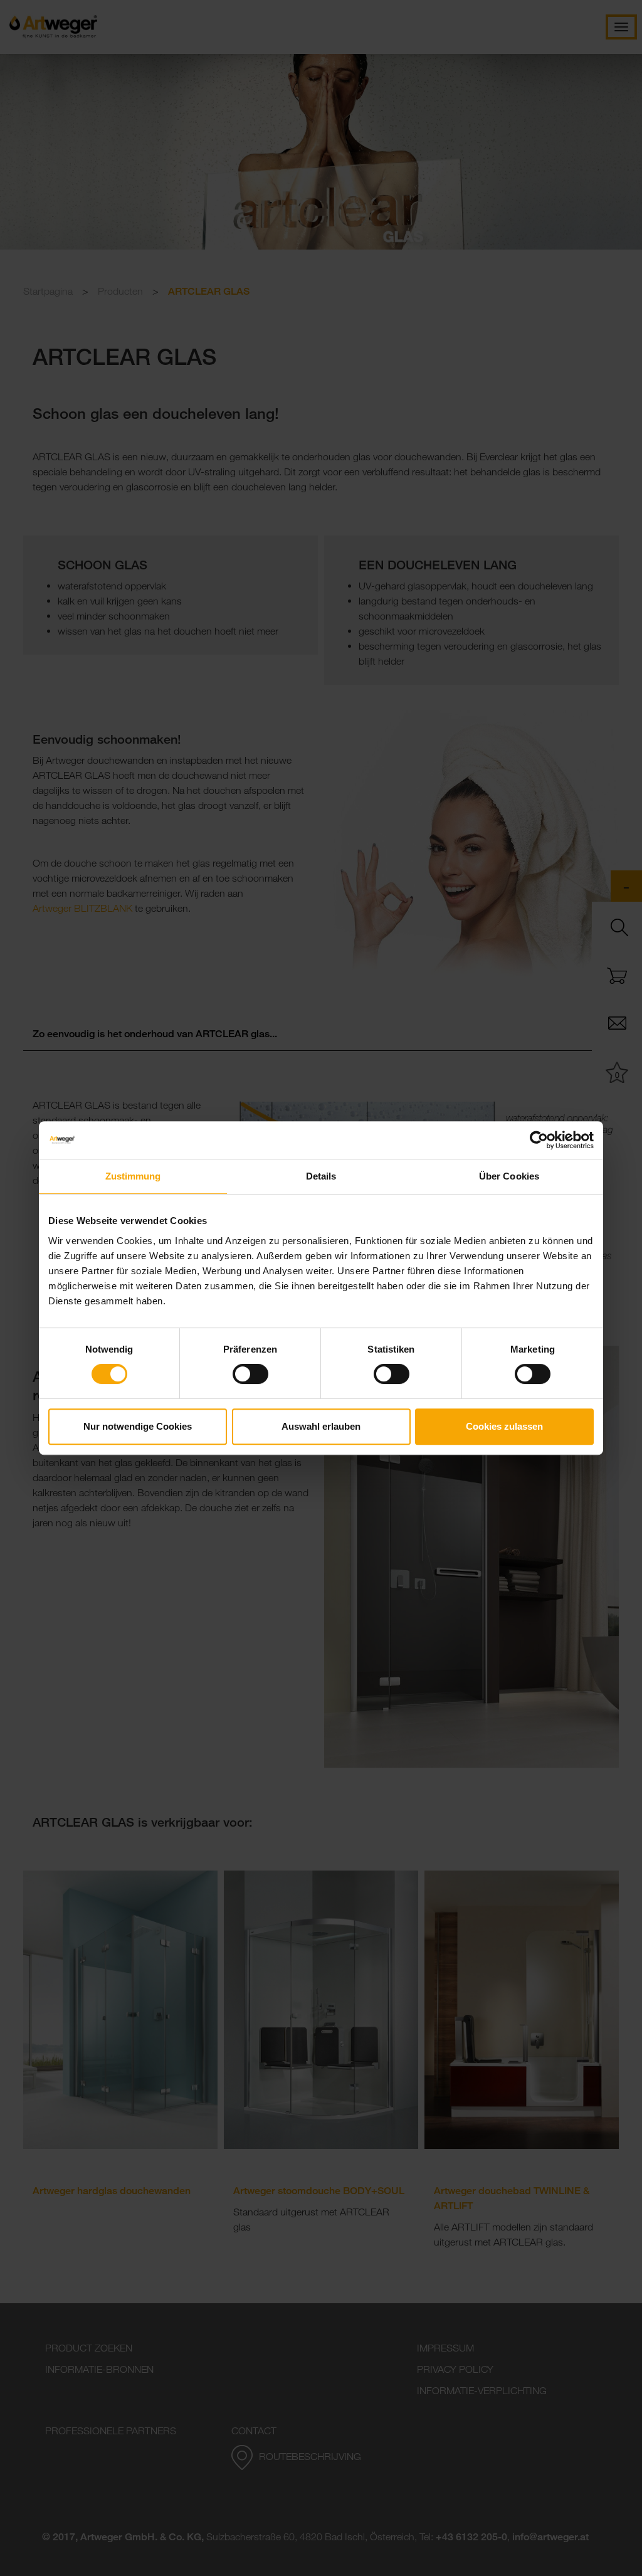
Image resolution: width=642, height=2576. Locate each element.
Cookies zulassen (504, 1426)
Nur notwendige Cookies (138, 1426)
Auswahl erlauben (321, 1426)
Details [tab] (321, 1176)
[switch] (250, 1374)
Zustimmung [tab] (133, 1176)
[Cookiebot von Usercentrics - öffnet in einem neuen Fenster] (539, 1140)
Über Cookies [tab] (509, 1176)
